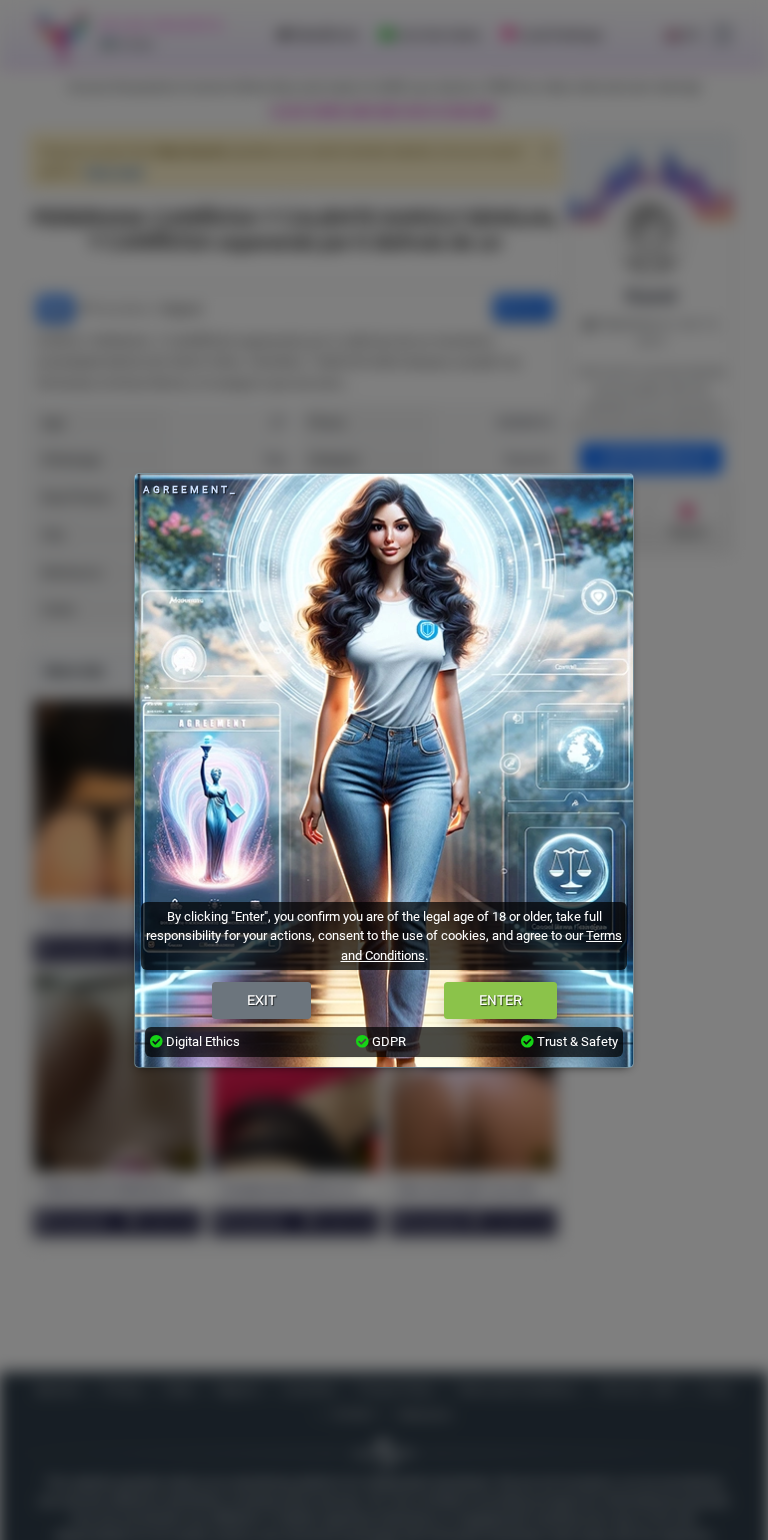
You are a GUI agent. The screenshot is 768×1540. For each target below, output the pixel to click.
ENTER (500, 1000)
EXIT (261, 1000)
